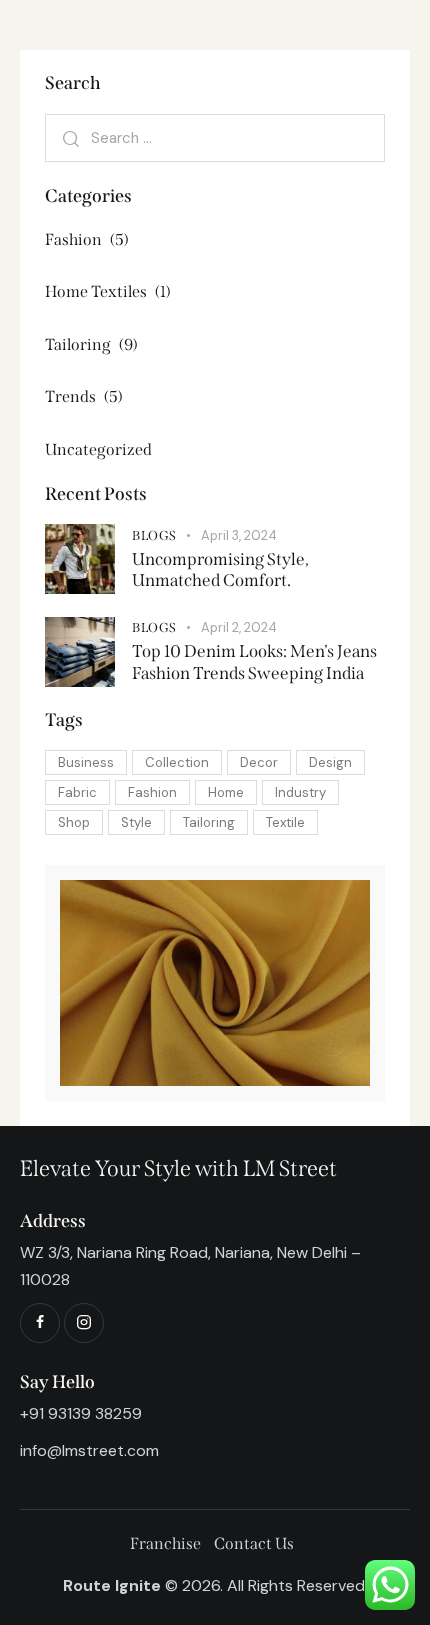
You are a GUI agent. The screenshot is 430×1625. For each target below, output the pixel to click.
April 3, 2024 (239, 535)
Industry (300, 792)
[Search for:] (215, 137)
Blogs (154, 535)
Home (226, 792)
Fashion (152, 792)
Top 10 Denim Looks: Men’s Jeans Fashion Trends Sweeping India (254, 662)
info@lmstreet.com (89, 1450)
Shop (74, 822)
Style (136, 822)
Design (330, 762)
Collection (177, 762)
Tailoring (209, 822)
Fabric (77, 792)
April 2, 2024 (239, 627)
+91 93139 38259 (81, 1413)
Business (86, 762)
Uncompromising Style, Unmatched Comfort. (220, 570)
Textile (285, 822)
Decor (259, 762)
